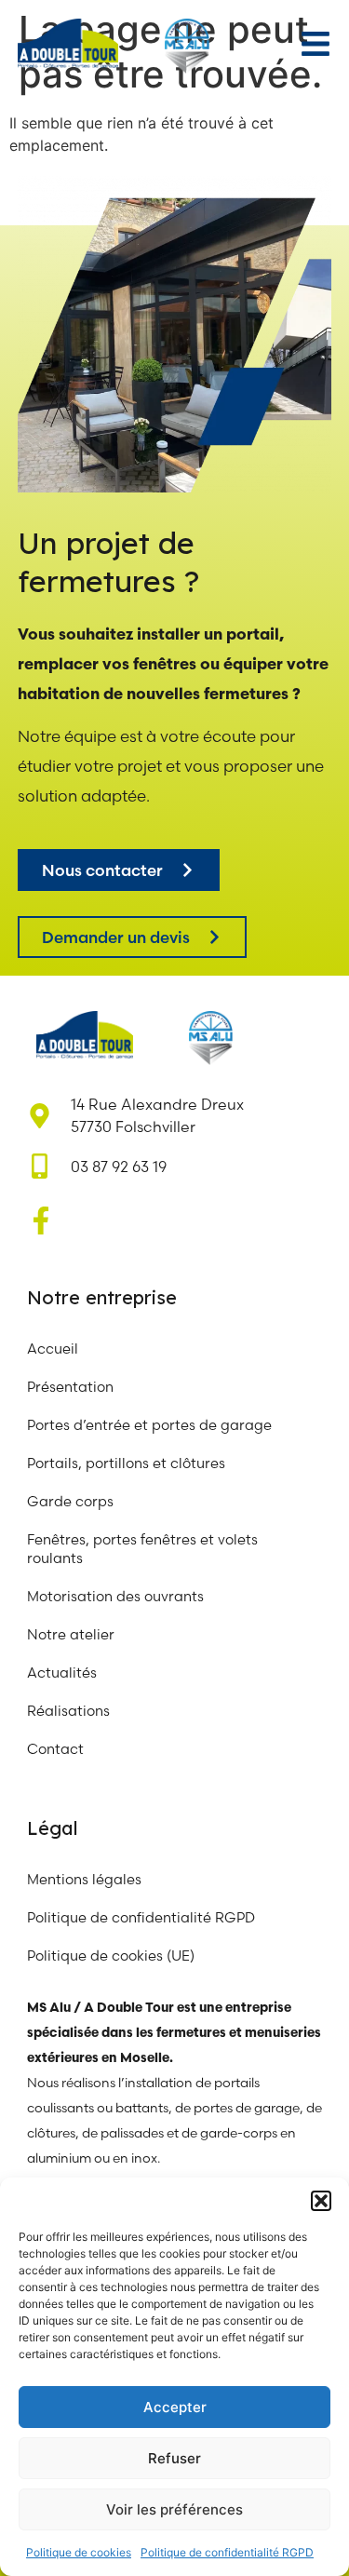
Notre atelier (73, 1634)
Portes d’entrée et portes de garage (149, 1425)
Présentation (70, 1387)
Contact (55, 1749)
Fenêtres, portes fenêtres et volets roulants (142, 1549)
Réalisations (68, 1711)
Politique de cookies (79, 2552)
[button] (321, 2201)
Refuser (174, 2458)
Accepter (175, 2407)
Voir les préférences (174, 2509)
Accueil (53, 1349)
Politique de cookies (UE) (111, 1956)
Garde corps (70, 1501)
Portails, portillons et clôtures (126, 1463)
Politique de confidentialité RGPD (227, 2552)
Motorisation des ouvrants (115, 1596)
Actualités (62, 1672)
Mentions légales (84, 1879)
